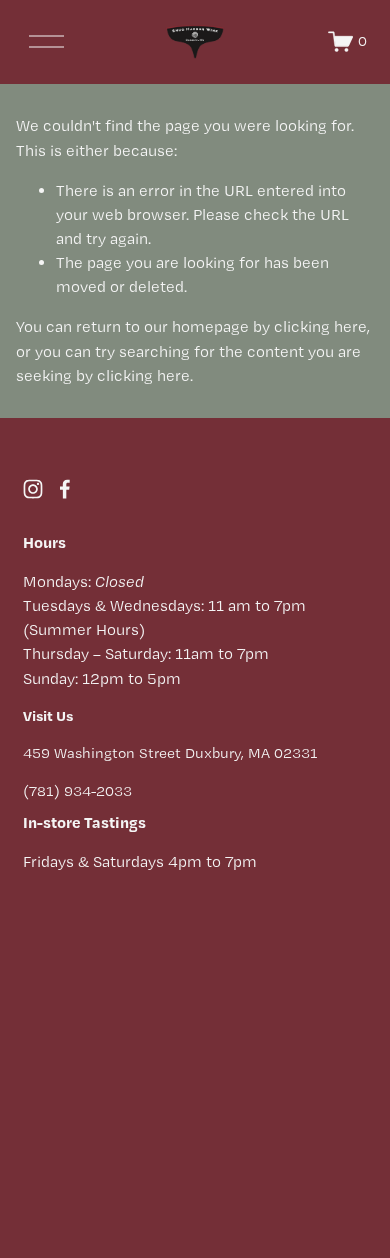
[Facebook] (65, 489)
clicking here (320, 326)
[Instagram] (33, 489)
